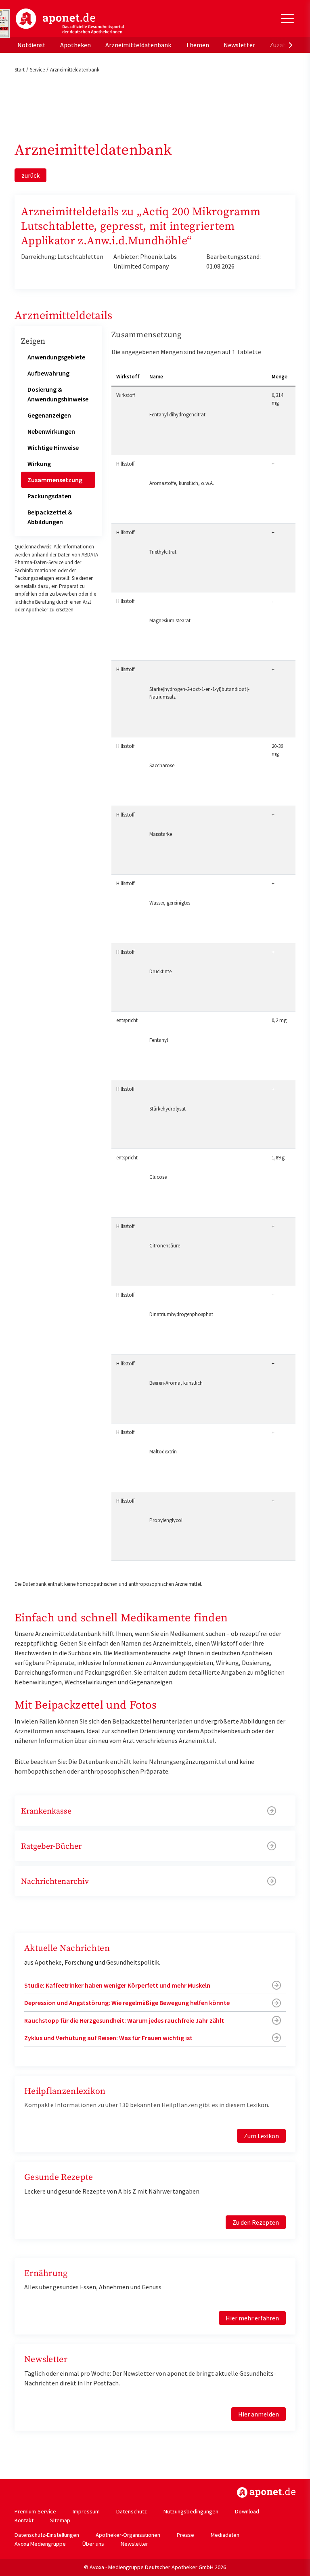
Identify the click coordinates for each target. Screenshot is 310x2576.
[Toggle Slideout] (287, 19)
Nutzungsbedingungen (191, 2511)
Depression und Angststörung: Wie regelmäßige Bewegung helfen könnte (127, 2003)
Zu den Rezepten (256, 2222)
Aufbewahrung (48, 373)
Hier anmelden (259, 2414)
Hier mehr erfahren (252, 2318)
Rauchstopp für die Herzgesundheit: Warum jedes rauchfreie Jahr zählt (124, 2020)
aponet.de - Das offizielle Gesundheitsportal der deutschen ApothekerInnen (70, 21)
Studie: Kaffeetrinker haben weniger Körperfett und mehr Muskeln (117, 1985)
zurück (30, 175)
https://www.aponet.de (266, 2492)
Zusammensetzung (55, 480)
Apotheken (75, 45)
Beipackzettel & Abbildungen (50, 517)
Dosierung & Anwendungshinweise (58, 394)
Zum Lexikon (261, 2136)
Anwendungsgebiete (56, 357)
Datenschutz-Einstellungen (47, 2535)
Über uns (93, 2544)
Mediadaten (225, 2535)
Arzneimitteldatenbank (138, 45)
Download (247, 2511)
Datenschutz (132, 2511)
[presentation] (291, 45)
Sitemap (60, 2520)
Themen (197, 45)
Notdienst (31, 45)
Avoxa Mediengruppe (40, 2544)
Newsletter (239, 45)
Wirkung (39, 464)
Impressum (86, 2511)
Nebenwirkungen (51, 431)
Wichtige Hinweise (53, 447)
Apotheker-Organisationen (128, 2535)
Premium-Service (35, 2511)
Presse (185, 2535)
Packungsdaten (49, 496)
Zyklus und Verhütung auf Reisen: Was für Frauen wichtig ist (108, 2038)
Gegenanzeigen (49, 415)
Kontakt (24, 2520)
